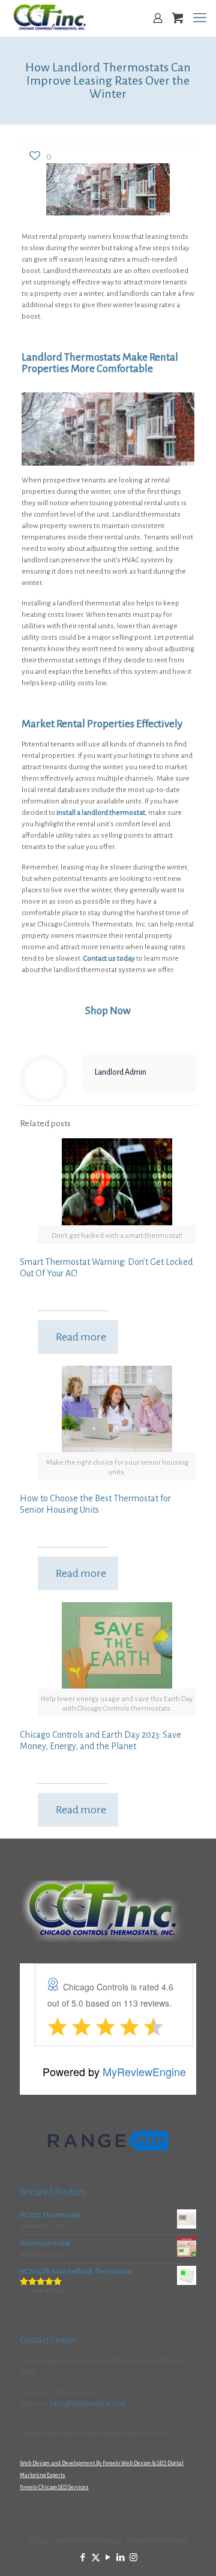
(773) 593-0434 (77, 2393)
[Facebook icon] (83, 2558)
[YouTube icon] (108, 2558)
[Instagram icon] (133, 2558)
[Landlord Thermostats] (49, 18)
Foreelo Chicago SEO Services (54, 2487)
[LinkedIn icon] (121, 2558)
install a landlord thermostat (101, 813)
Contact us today (109, 959)
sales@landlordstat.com (87, 2404)
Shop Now (108, 1011)
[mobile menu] (200, 18)
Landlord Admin (121, 1072)
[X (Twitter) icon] (96, 2558)
